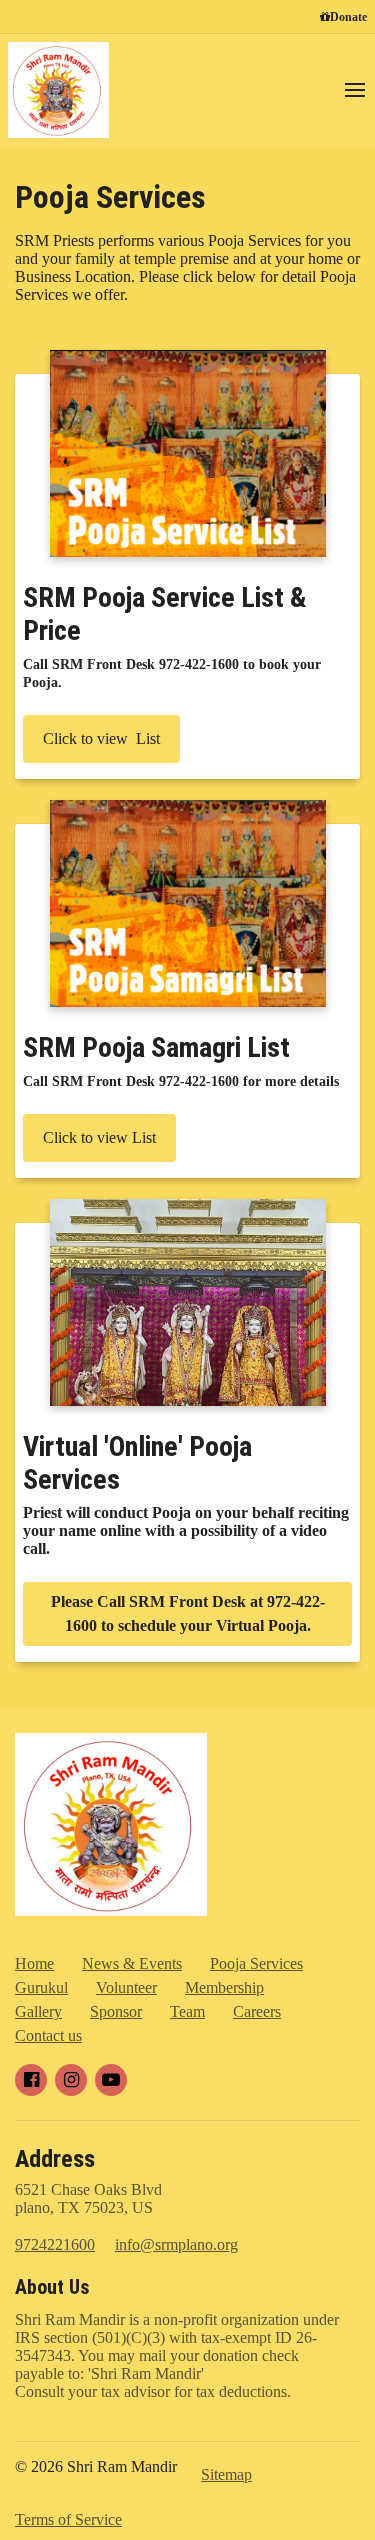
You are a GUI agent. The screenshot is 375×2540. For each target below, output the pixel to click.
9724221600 (55, 2244)
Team (187, 2011)
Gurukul (41, 1987)
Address (55, 2159)
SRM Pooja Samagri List (156, 1047)
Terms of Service (68, 2519)
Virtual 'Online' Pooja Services (137, 1463)
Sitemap (226, 2474)
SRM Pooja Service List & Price (165, 614)
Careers (257, 2011)
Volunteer (126, 1987)
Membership (224, 1987)
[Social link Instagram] (71, 2080)
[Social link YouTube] (111, 2080)
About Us (52, 2287)
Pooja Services (110, 197)
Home (34, 1963)
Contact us (48, 2035)
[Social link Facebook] (31, 2080)
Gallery (38, 2011)
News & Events (132, 1963)
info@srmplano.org (176, 2244)
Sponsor (116, 2011)
